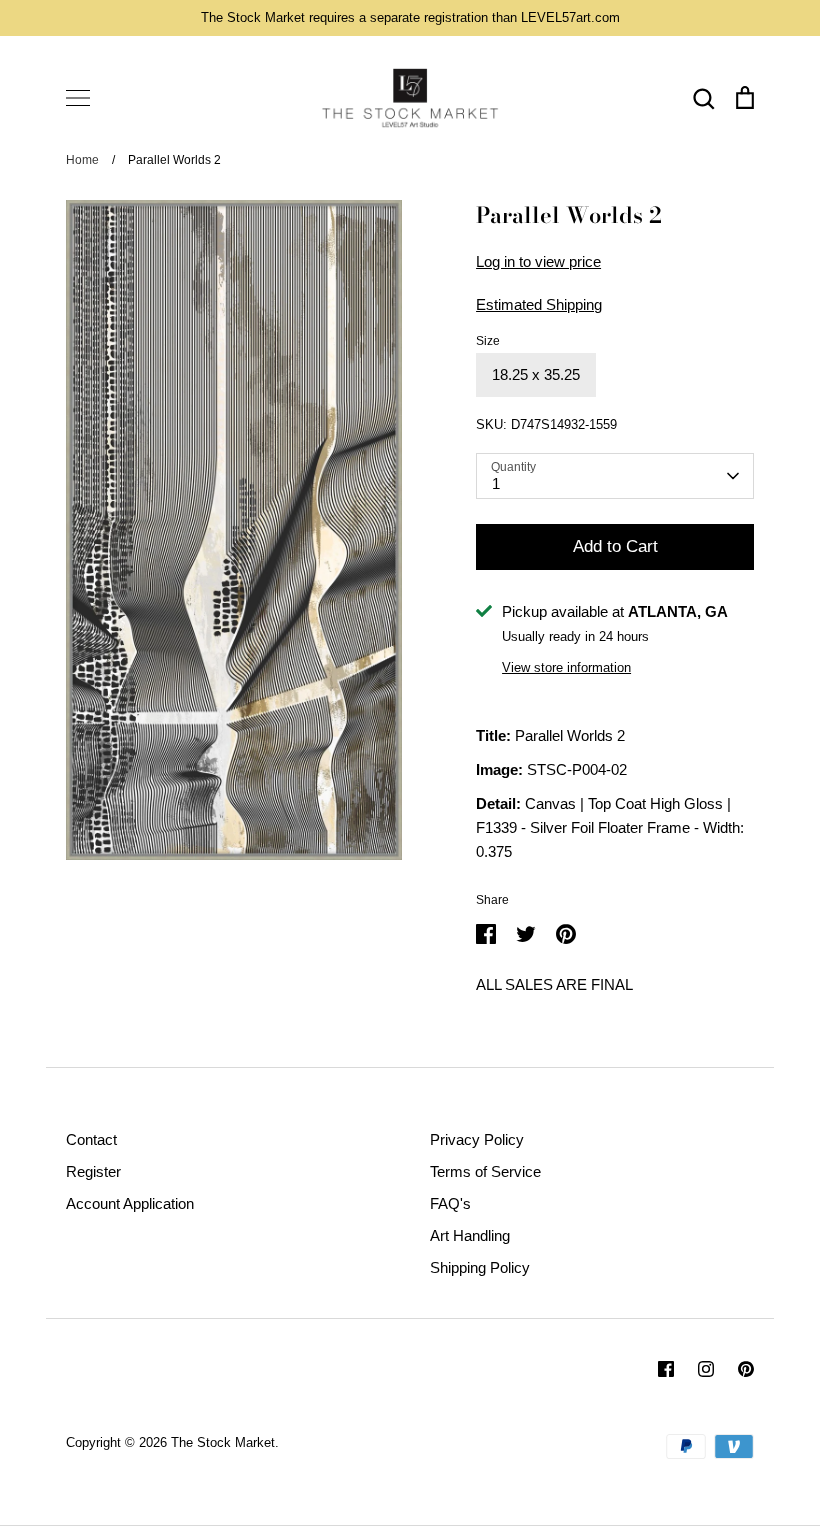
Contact (91, 1139)
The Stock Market (223, 1442)
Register (93, 1171)
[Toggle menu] (78, 98)
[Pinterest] (746, 1369)
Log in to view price (538, 261)
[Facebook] (666, 1369)
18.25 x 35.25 (536, 374)
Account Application (130, 1203)
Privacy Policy (477, 1139)
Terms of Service (485, 1171)
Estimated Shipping (539, 304)
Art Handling (470, 1235)
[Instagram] (706, 1369)
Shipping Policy (480, 1267)
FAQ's (450, 1203)
